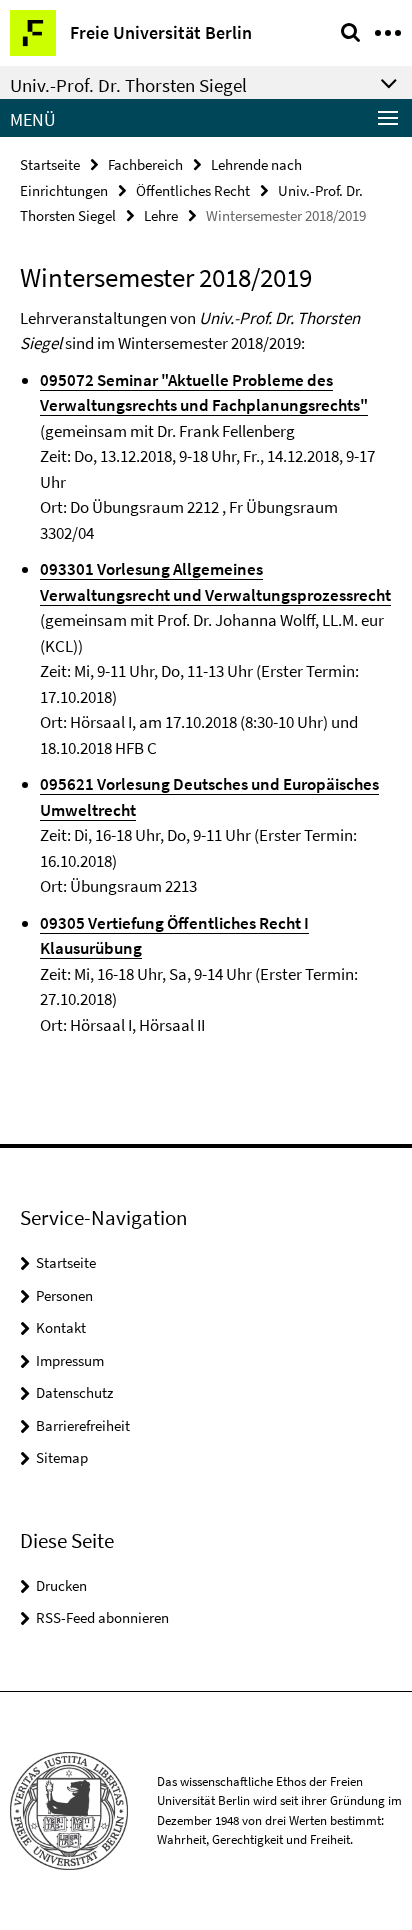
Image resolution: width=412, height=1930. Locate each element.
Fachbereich (145, 164)
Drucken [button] (61, 1585)
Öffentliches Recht (193, 190)
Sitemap (62, 1457)
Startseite (50, 164)
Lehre (161, 215)
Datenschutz (74, 1392)
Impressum (70, 1360)
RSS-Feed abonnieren (102, 1617)
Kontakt (61, 1327)
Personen (64, 1295)
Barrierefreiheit (83, 1425)
